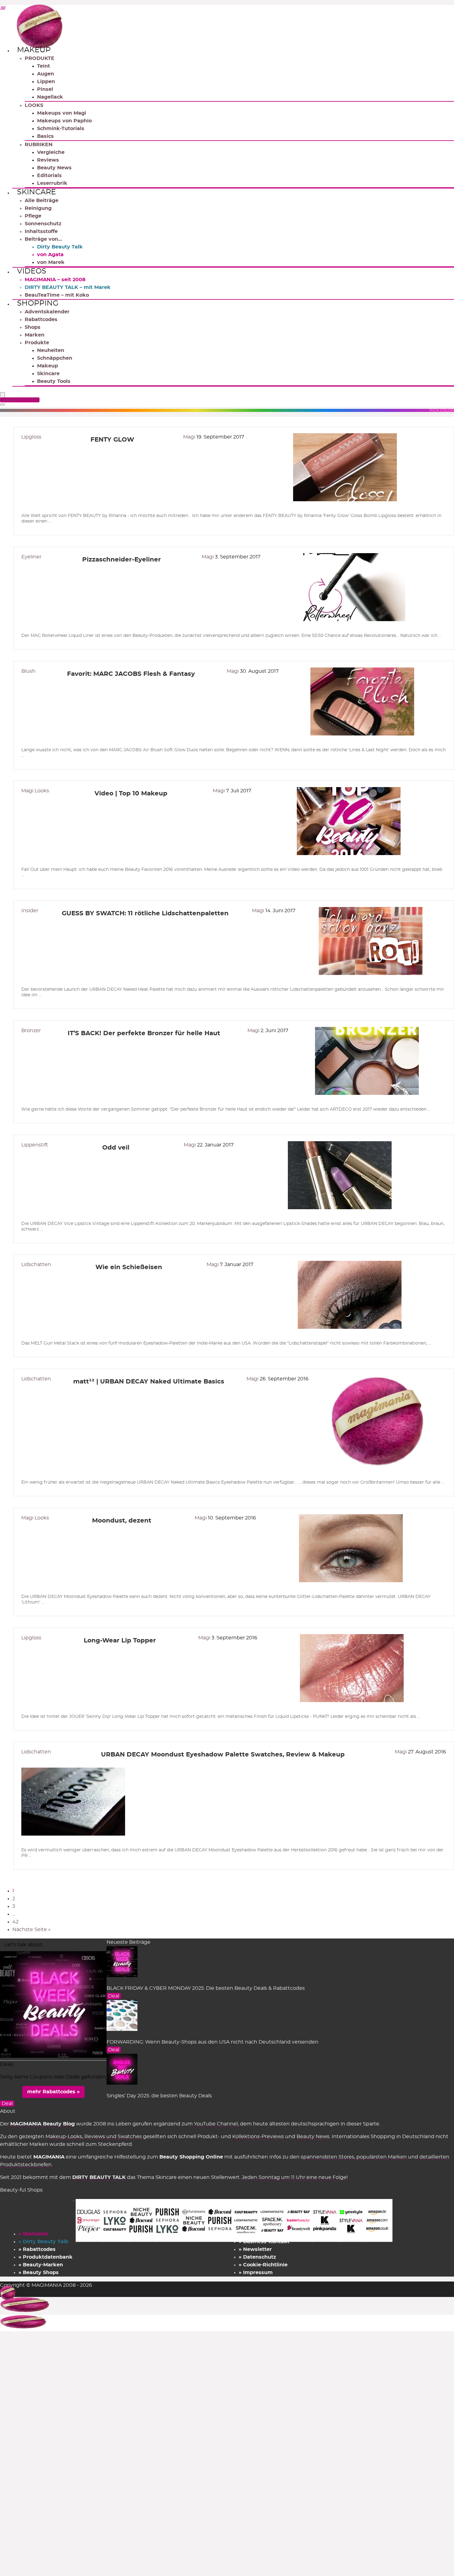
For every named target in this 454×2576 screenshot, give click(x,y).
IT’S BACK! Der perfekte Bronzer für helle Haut (144, 1033)
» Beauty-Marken (41, 2265)
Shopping (38, 303)
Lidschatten (36, 1265)
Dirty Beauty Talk (60, 247)
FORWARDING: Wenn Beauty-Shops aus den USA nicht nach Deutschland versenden (212, 2042)
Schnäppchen (55, 358)
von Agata (50, 255)
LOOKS (34, 105)
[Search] (2, 405)
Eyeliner (31, 557)
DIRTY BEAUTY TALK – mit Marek (68, 287)
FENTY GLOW (112, 440)
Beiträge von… (43, 239)
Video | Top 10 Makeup (131, 794)
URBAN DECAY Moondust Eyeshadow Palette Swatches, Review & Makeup (223, 1755)
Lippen (46, 82)
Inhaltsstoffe (41, 231)
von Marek (51, 262)
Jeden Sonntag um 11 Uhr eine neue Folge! (295, 2177)
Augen (46, 74)
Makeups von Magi (62, 113)
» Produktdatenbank (46, 2257)
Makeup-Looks (64, 2137)
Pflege (33, 216)
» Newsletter (255, 2249)
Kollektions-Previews (258, 2137)
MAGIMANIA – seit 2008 (55, 280)
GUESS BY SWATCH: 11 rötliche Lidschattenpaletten (145, 913)
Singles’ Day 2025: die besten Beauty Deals (159, 2096)
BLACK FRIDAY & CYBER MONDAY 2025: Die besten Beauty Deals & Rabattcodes (206, 1988)
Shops (33, 327)
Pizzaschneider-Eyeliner (122, 560)
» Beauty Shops (39, 2273)
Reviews (48, 160)
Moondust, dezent (122, 1521)
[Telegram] (2, 9)
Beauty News (54, 168)
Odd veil (116, 1148)
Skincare (36, 192)
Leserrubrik (52, 183)
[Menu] (2, 395)
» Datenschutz (257, 2257)
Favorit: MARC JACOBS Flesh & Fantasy (131, 674)
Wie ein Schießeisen (129, 1267)
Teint (44, 66)
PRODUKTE (40, 58)
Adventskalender (47, 312)
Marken (35, 335)
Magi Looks (35, 791)
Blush (28, 671)
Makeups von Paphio (64, 121)
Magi (190, 437)
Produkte (37, 343)
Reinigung (38, 208)
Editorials (49, 176)
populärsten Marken (382, 2157)
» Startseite (33, 2234)
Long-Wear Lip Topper (120, 1641)
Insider (30, 911)
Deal (114, 1996)
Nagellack (50, 97)
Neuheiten (51, 350)
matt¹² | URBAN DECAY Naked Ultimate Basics (149, 1382)
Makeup (34, 50)
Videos (32, 271)
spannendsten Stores (328, 2157)
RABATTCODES (21, 400)
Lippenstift (35, 1145)
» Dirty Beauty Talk (44, 2242)
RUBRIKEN (39, 145)
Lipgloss (31, 437)
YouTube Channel (216, 2124)
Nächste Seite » (32, 1930)
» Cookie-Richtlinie (263, 2265)
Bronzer (31, 1031)
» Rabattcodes (37, 2249)
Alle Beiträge (42, 201)
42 (15, 1922)
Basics (45, 136)
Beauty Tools (54, 381)
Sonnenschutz (43, 224)
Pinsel (45, 89)
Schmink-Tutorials (61, 129)
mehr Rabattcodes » (53, 2092)
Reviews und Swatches (113, 2137)
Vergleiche (51, 152)
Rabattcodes (41, 320)
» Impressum (256, 2273)
